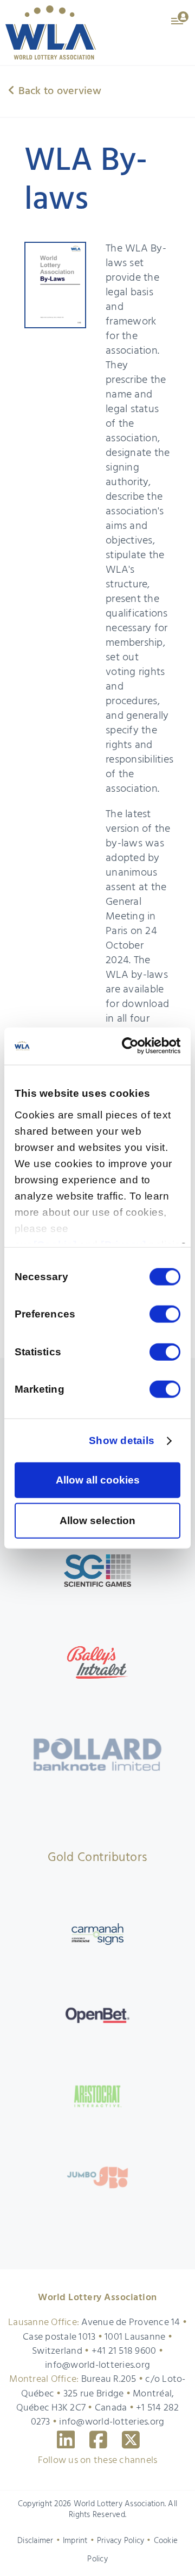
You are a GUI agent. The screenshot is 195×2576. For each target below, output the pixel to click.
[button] (180, 17)
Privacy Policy (121, 2541)
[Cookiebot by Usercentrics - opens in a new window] (136, 1046)
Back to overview (58, 91)
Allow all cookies (98, 1480)
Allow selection (97, 1520)
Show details (122, 1441)
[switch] (165, 1314)
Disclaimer (35, 2541)
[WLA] (51, 32)
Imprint (75, 2541)
